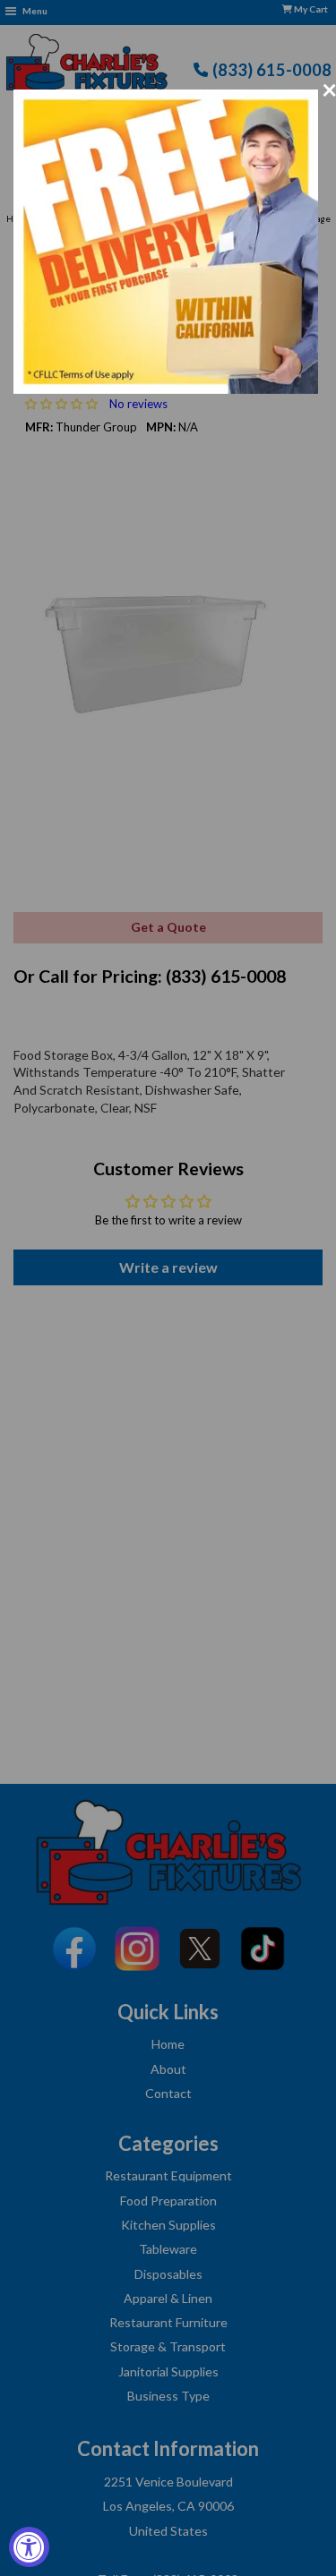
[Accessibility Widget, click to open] (29, 2547)
